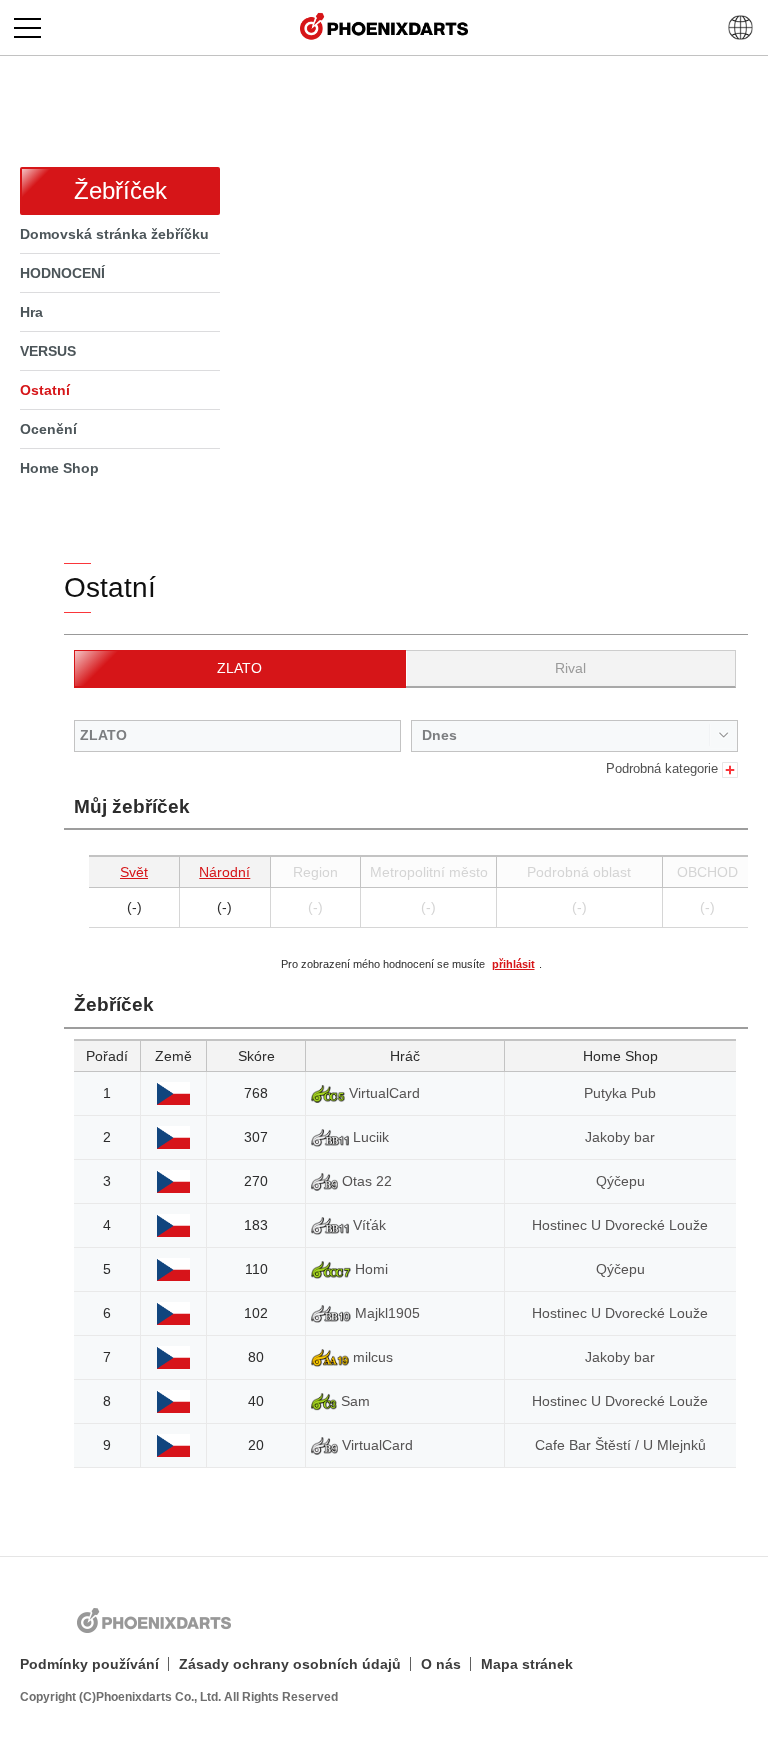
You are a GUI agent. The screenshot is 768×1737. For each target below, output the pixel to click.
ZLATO (239, 668)
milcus (371, 1357)
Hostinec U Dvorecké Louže (620, 1225)
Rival (570, 668)
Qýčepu (620, 1181)
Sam (353, 1401)
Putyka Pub (620, 1093)
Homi (369, 1269)
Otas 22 (365, 1181)
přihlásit (513, 964)
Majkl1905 (385, 1313)
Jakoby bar (620, 1137)
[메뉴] (27, 27)
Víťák (367, 1225)
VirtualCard (382, 1093)
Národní (224, 872)
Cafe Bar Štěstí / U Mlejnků (620, 1445)
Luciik (369, 1137)
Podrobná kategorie (664, 769)
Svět (134, 872)
